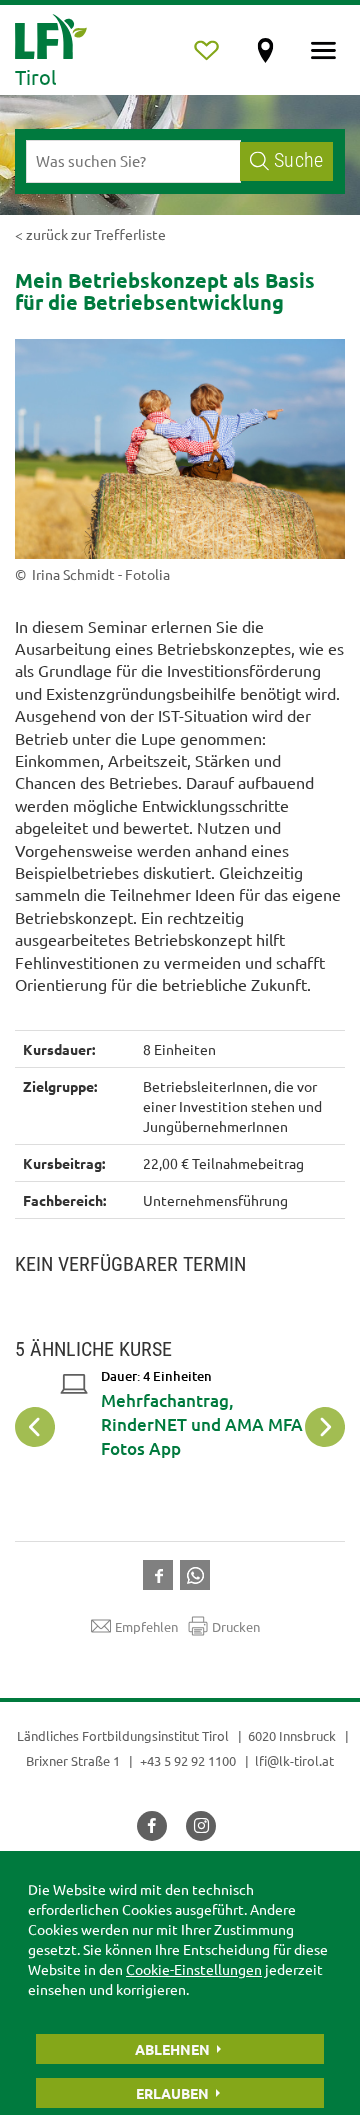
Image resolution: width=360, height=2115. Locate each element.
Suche (298, 160)
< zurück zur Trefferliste (90, 234)
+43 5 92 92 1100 (188, 1760)
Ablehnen (172, 2049)
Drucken (236, 1626)
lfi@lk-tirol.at (294, 1760)
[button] (161, 1573)
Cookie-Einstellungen (194, 1969)
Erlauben (172, 2093)
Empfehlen (146, 1626)
